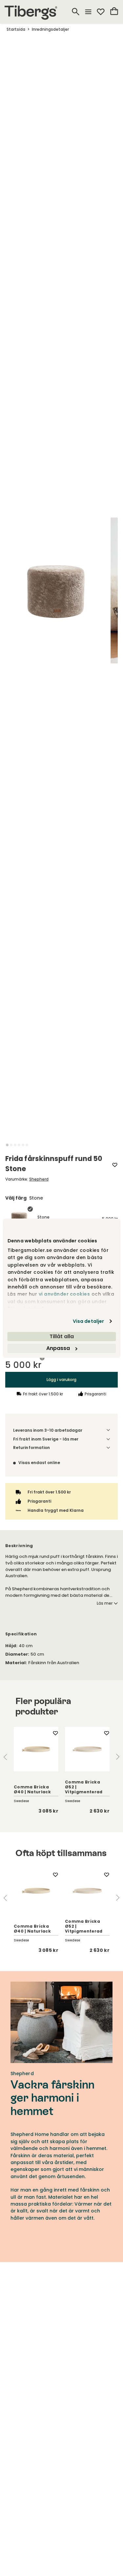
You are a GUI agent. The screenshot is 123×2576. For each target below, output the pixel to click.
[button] (7, 1145)
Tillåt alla (62, 1336)
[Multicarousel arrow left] (5, 1757)
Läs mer (105, 1603)
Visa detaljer (88, 1321)
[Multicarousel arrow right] (118, 1757)
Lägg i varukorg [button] (61, 1380)
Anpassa (58, 1348)
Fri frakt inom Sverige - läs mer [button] (46, 1439)
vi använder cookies (64, 1294)
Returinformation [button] (31, 1448)
